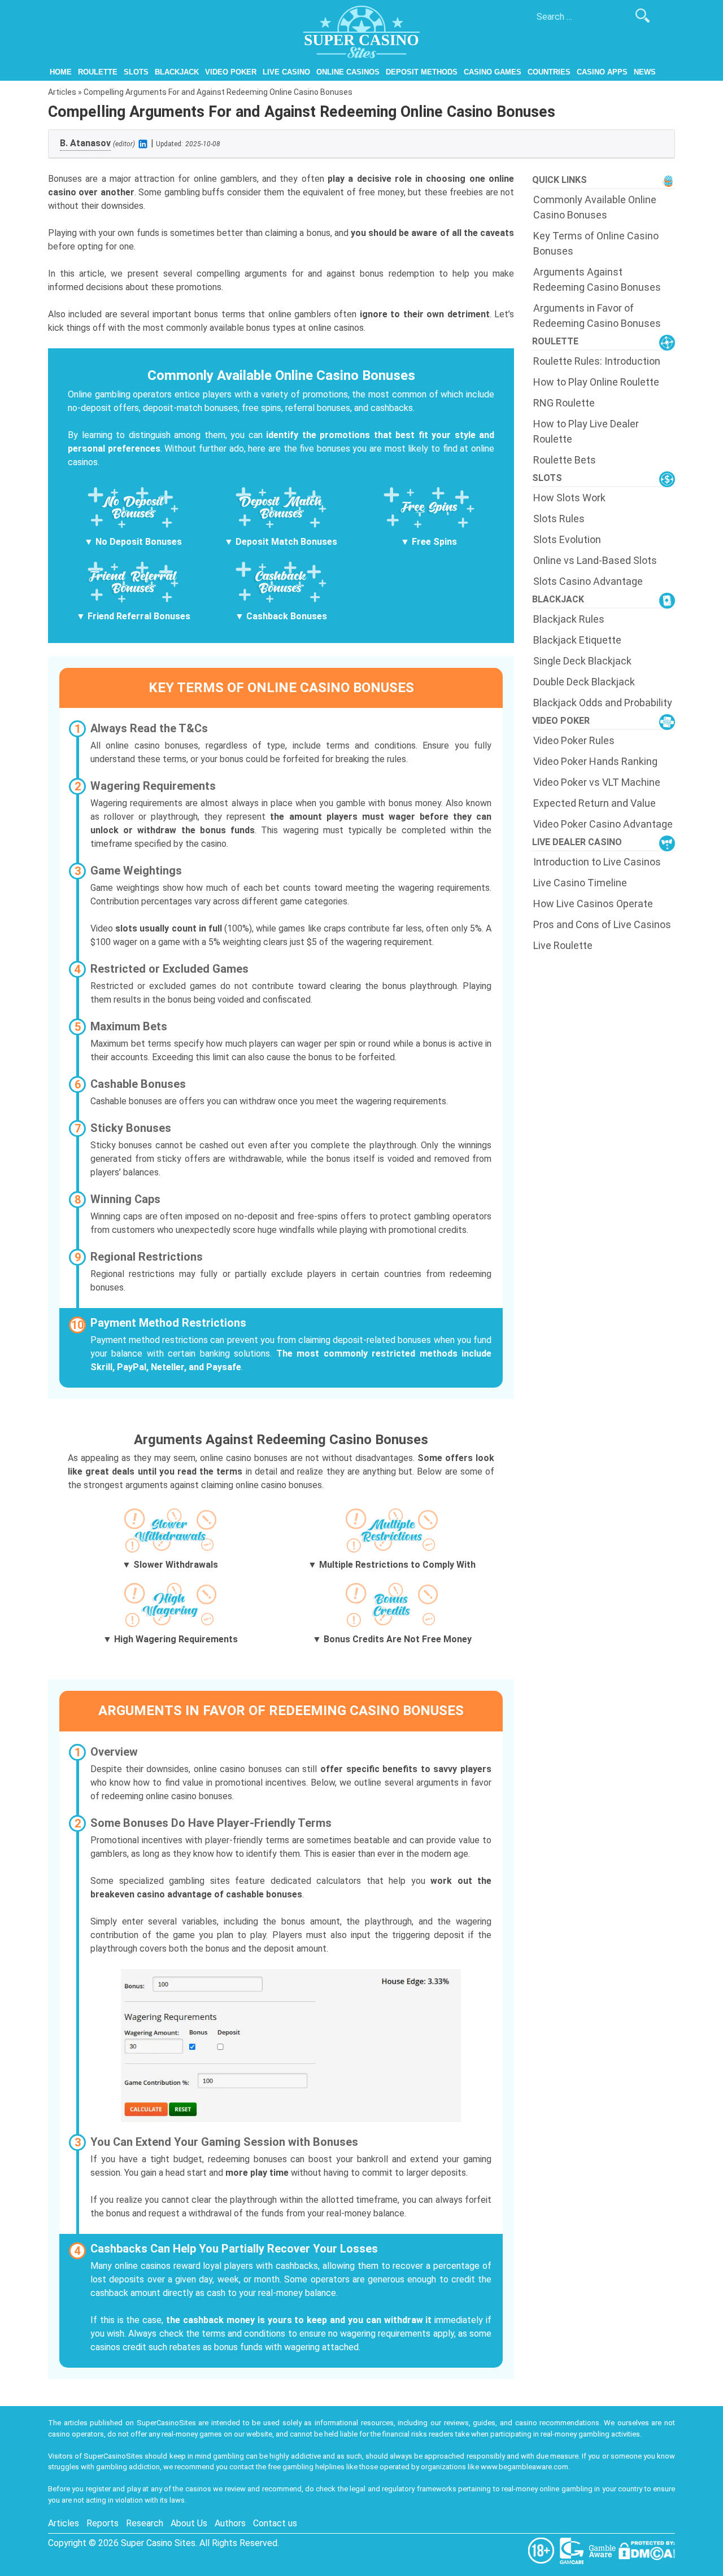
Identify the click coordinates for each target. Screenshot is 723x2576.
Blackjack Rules (569, 619)
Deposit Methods (422, 72)
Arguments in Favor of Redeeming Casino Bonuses (597, 316)
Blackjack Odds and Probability (603, 703)
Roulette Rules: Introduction (597, 361)
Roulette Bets (565, 460)
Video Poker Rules (574, 740)
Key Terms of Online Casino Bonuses (596, 243)
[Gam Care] (573, 2550)
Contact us (275, 2523)
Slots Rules (559, 519)
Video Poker (231, 72)
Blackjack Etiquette (577, 640)
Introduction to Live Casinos (597, 862)
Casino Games (493, 72)
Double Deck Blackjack (584, 682)
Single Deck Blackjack (582, 661)
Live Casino (286, 72)
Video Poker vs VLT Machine (597, 782)
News (645, 72)
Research (145, 2523)
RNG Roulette (564, 403)
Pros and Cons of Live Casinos (602, 924)
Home (61, 72)
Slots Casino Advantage (588, 581)
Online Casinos (348, 72)
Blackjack (177, 72)
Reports (103, 2523)
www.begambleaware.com (524, 2467)
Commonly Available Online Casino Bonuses (595, 207)
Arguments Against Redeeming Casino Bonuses (597, 279)
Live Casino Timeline (580, 883)
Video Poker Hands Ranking (595, 761)
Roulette (98, 72)
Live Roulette (563, 945)
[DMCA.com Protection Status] (647, 2550)
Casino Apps (602, 72)
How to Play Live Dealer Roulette (586, 431)
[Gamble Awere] (603, 2550)
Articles (62, 92)
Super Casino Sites (158, 2543)
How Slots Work (569, 498)
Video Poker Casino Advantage (603, 824)
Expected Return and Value (594, 803)
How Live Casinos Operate (593, 904)
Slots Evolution (567, 539)
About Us (189, 2523)
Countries (549, 72)
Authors (230, 2523)
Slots (136, 72)
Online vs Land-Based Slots (595, 560)
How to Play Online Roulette (596, 382)
